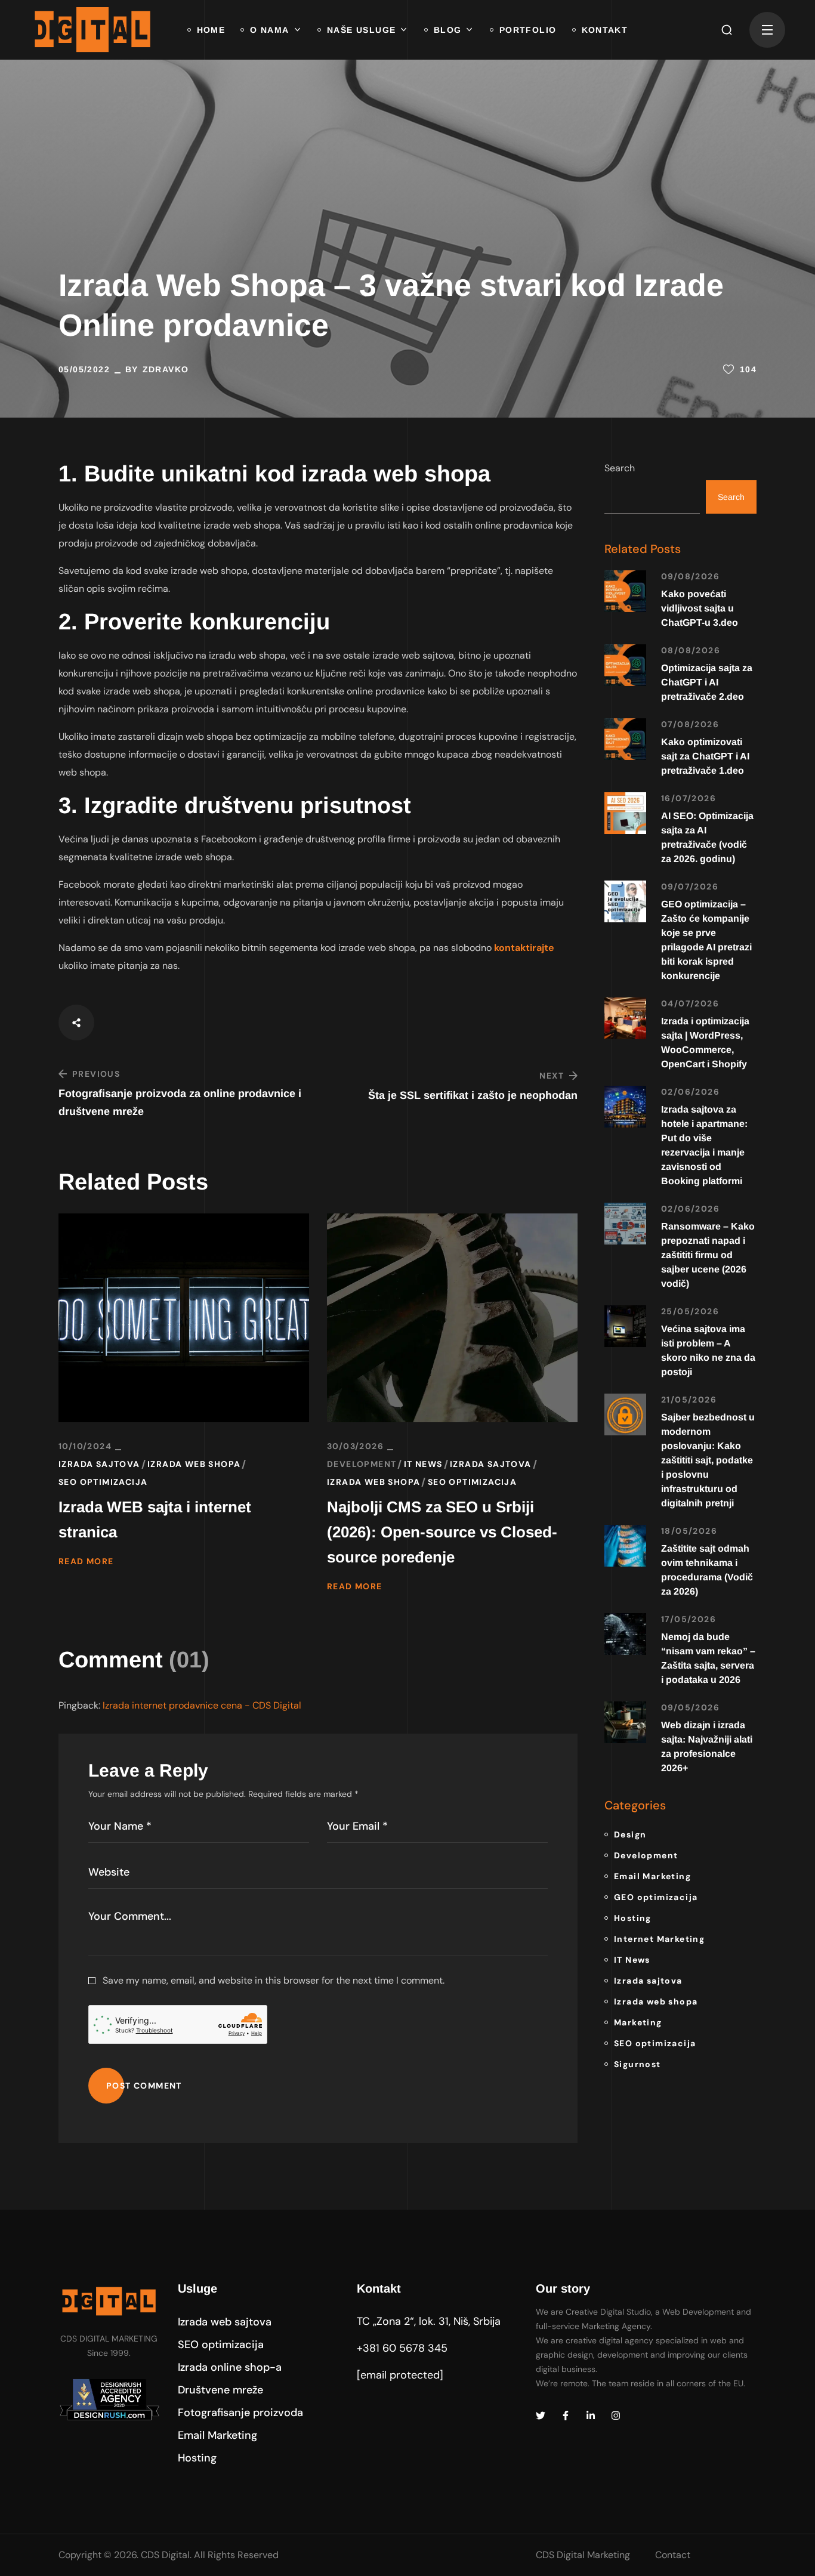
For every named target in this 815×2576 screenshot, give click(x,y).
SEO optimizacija (103, 1482)
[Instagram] (616, 2416)
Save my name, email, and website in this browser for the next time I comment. (274, 1980)
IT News (423, 1464)
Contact (673, 2555)
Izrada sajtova (99, 1464)
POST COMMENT (144, 2086)
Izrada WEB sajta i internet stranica (155, 1519)
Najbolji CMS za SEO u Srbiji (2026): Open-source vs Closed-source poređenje (442, 1532)
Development (362, 1464)
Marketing (638, 2022)
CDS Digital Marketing (583, 2555)
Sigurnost (638, 2064)
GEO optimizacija (656, 1897)
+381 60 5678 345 (402, 2348)
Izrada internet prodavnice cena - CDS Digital (202, 1705)
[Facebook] (566, 2416)
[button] (727, 30)
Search (620, 468)
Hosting (633, 1918)
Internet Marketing (659, 1939)
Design (630, 1834)
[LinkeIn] (591, 2416)
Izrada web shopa (194, 1464)
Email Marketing (652, 1876)
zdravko (166, 369)
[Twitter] (541, 2416)
